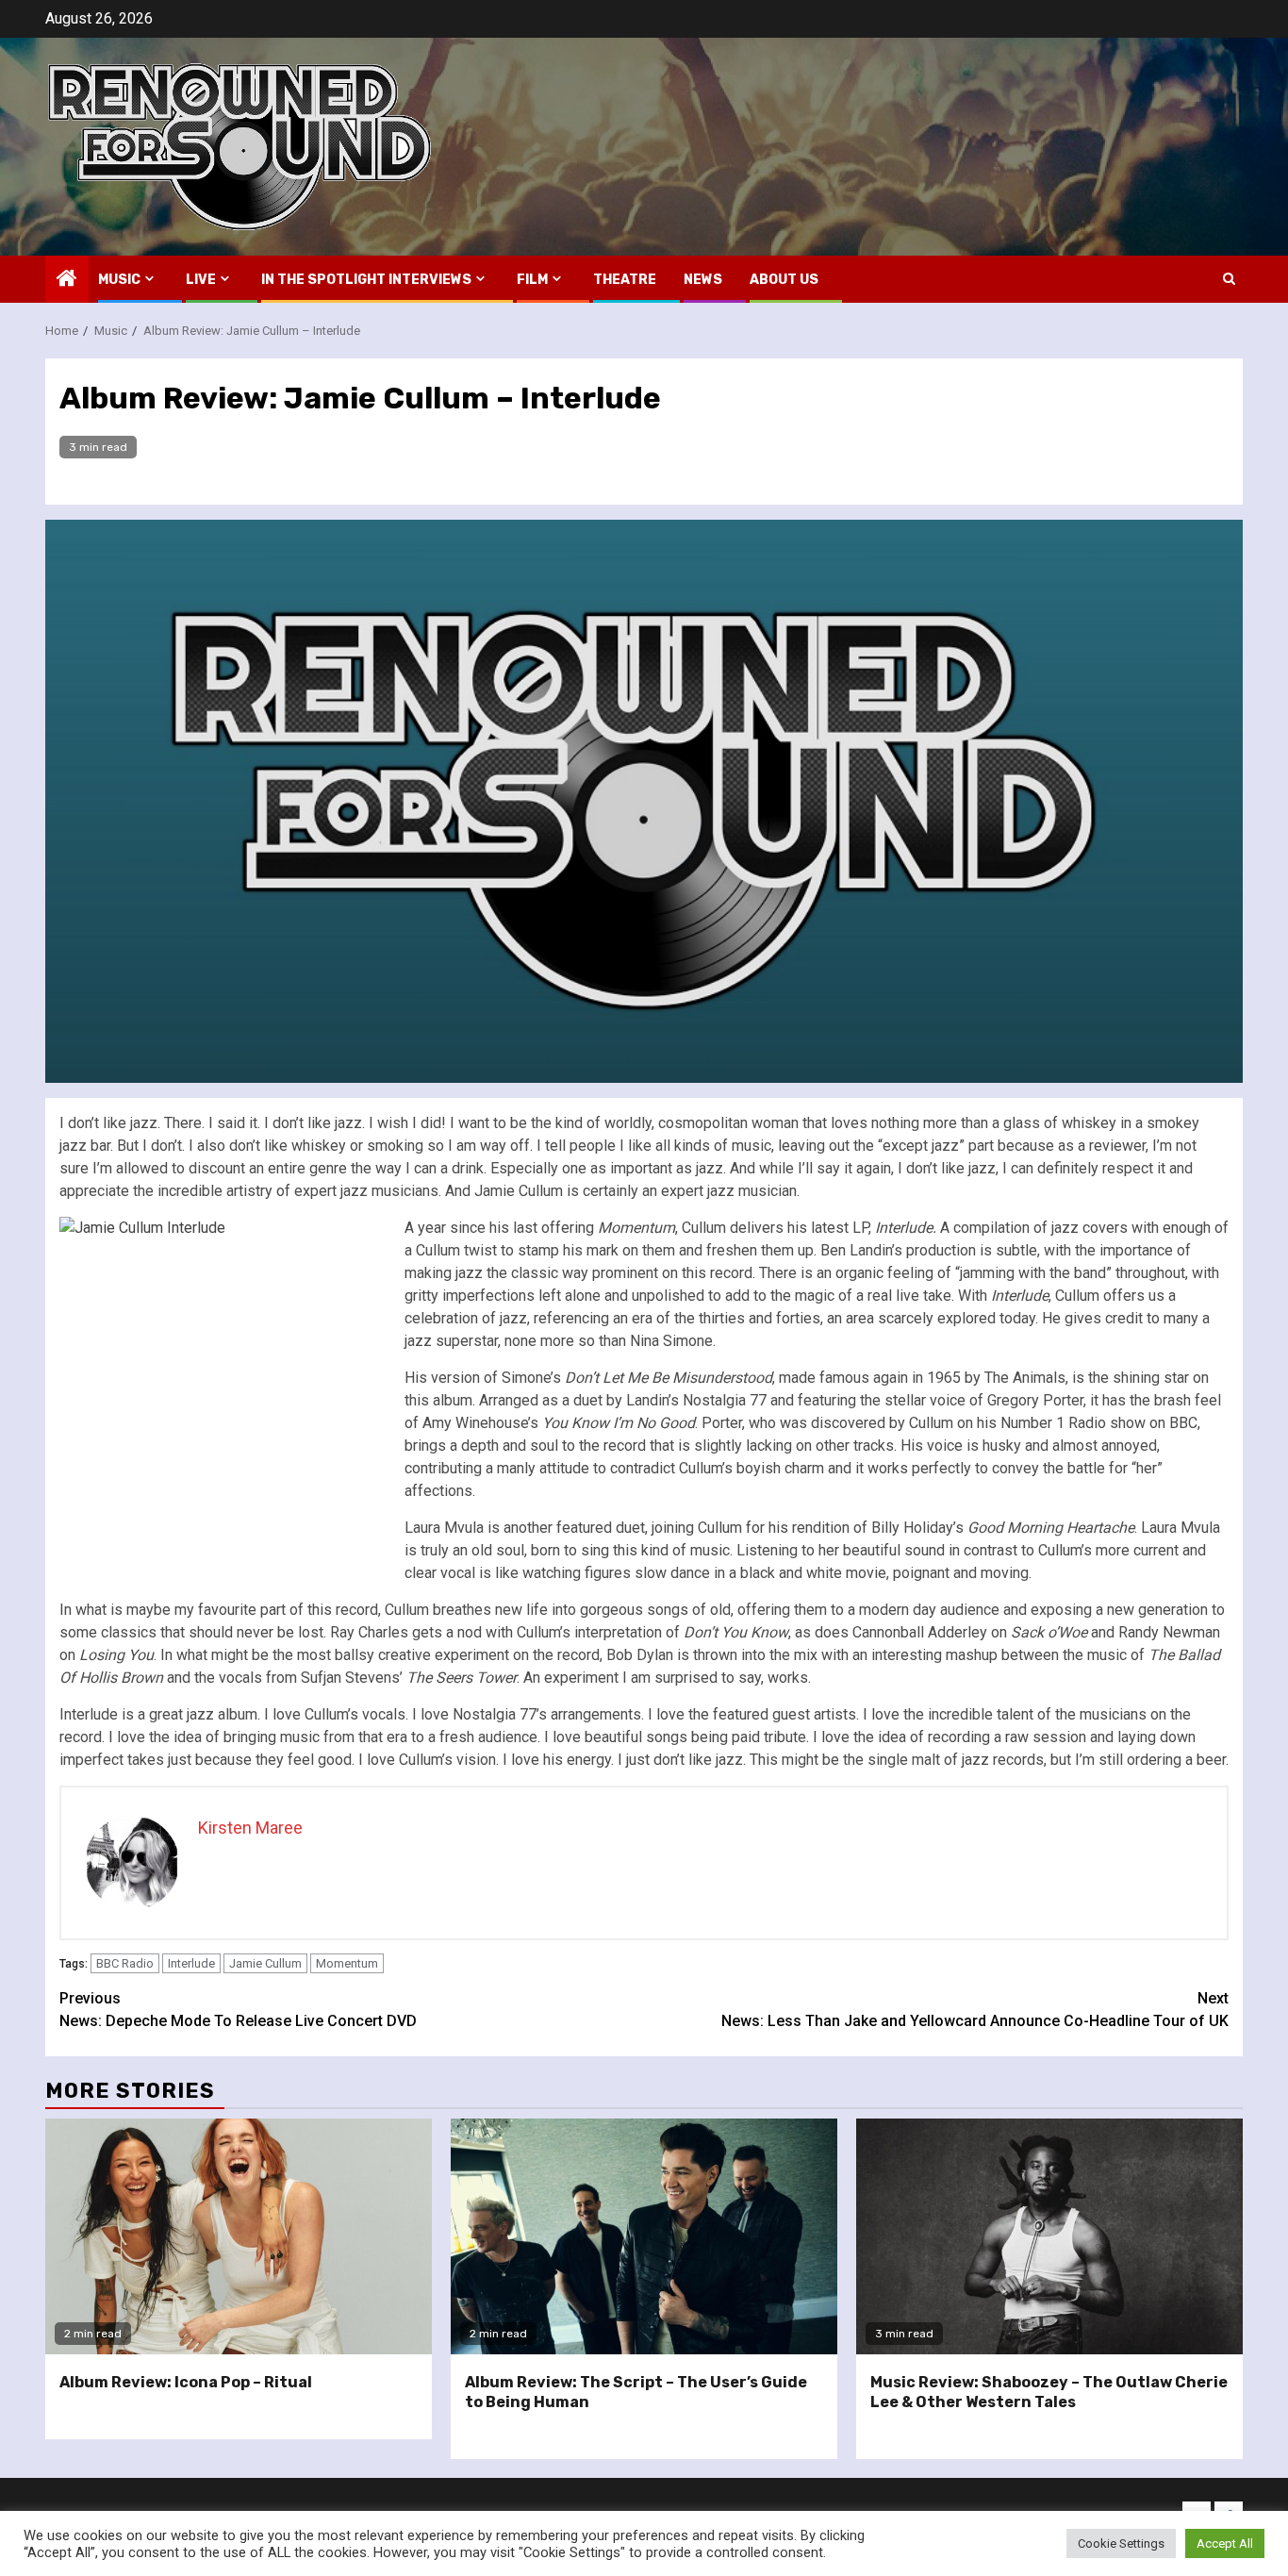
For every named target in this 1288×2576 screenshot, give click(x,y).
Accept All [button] (1225, 2543)
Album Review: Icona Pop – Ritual (186, 2382)
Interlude (191, 1963)
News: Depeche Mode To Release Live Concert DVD (238, 2010)
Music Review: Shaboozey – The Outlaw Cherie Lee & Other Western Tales (1049, 2392)
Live (201, 280)
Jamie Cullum (265, 1963)
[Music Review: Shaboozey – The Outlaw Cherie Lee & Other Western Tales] (1049, 2236)
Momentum (347, 1963)
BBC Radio (125, 1963)
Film (532, 280)
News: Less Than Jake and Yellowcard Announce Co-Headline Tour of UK (975, 2010)
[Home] (67, 280)
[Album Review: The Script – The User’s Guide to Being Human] (644, 2236)
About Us (784, 280)
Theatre (625, 280)
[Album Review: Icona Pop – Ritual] (239, 2236)
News (703, 280)
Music (119, 280)
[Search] (1229, 279)
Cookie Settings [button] (1121, 2543)
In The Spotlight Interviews (366, 280)
